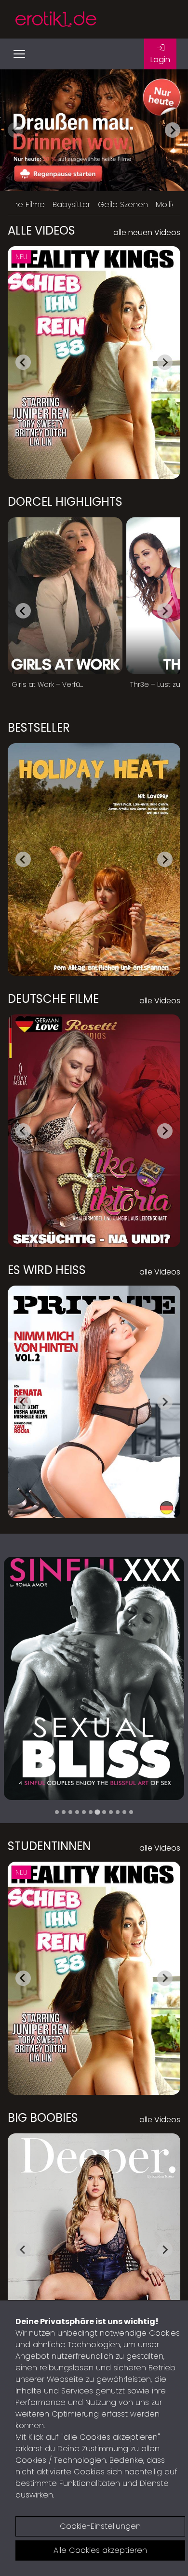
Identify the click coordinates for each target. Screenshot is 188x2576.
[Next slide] (173, 130)
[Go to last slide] (23, 362)
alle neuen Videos (147, 232)
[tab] (57, 1812)
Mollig (166, 204)
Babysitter (71, 204)
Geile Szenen (123, 204)
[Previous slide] (15, 130)
